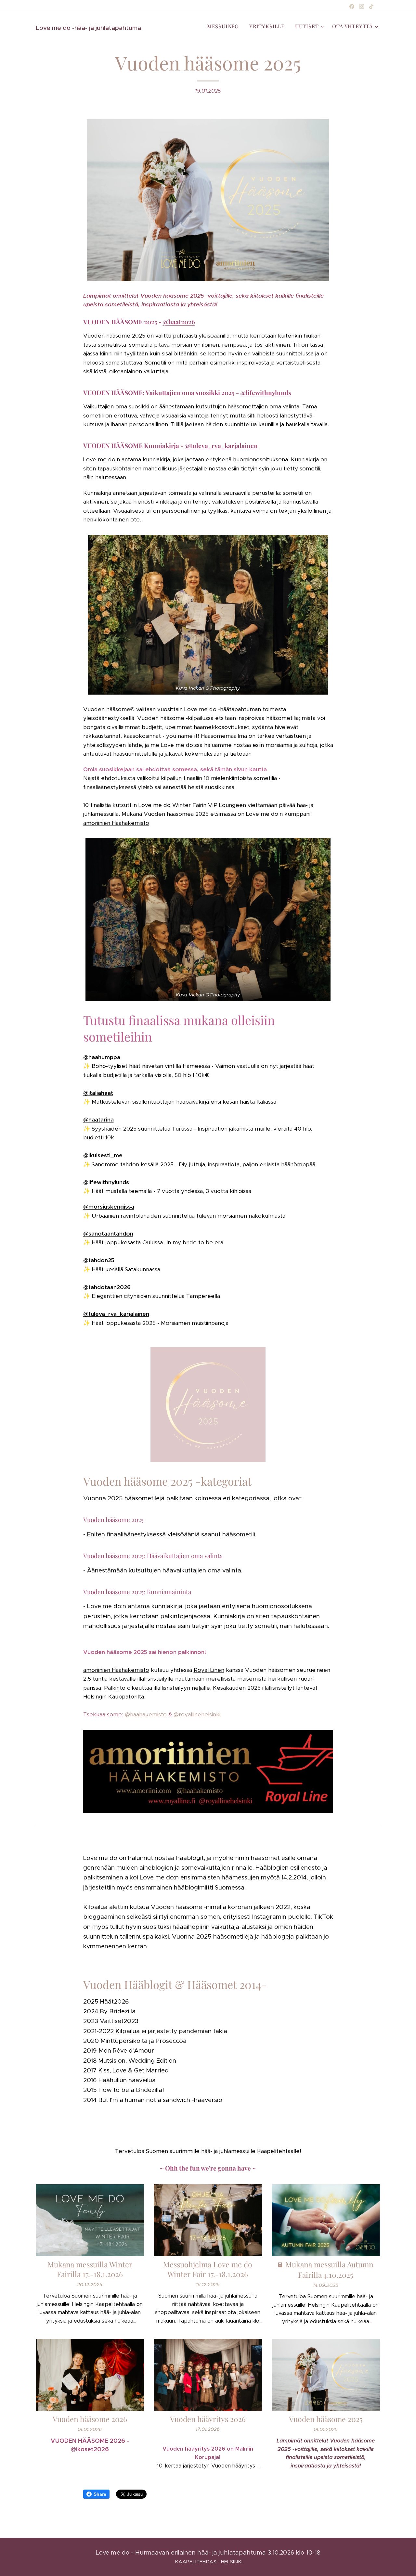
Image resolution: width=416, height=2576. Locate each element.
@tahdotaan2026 (107, 1287)
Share (100, 2494)
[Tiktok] (371, 6)
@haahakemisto (146, 1714)
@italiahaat (98, 1093)
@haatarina (98, 1120)
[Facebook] (352, 6)
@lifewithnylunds (266, 392)
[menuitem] (225, 26)
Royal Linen (209, 1670)
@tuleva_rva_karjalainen (221, 445)
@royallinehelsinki (197, 1714)
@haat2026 (179, 322)
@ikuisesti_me (104, 1155)
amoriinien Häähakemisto (116, 823)
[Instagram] (362, 6)
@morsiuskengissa (109, 1207)
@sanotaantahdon (108, 1234)
